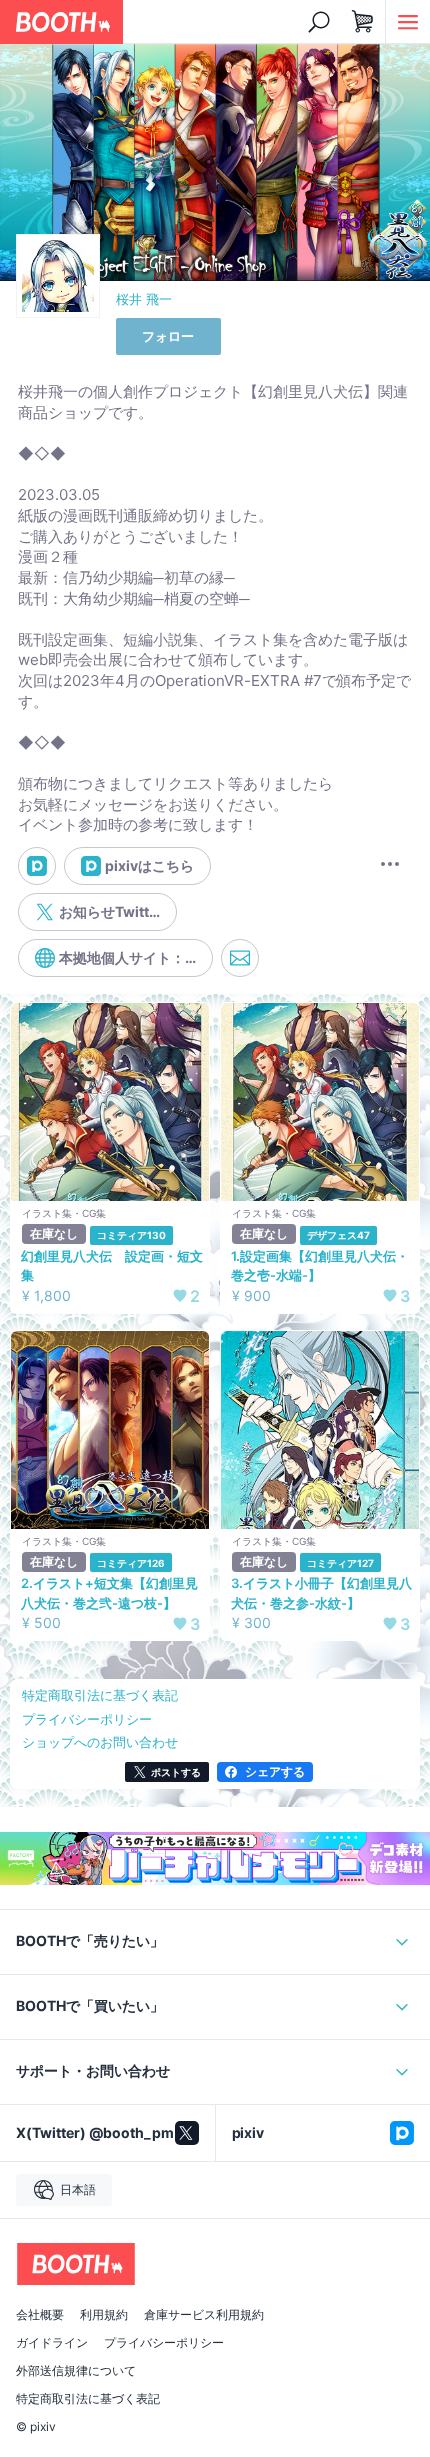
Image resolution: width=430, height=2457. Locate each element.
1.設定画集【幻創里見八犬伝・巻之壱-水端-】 (320, 1266)
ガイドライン (52, 2343)
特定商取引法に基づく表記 (88, 2399)
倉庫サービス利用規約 (204, 2315)
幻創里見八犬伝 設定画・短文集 (112, 1266)
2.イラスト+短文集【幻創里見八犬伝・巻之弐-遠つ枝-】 (109, 1593)
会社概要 (40, 2315)
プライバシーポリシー (164, 2343)
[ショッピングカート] (363, 22)
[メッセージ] (240, 958)
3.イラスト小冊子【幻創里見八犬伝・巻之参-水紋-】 (321, 1593)
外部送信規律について (76, 2371)
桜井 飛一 (144, 299)
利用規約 (104, 2315)
